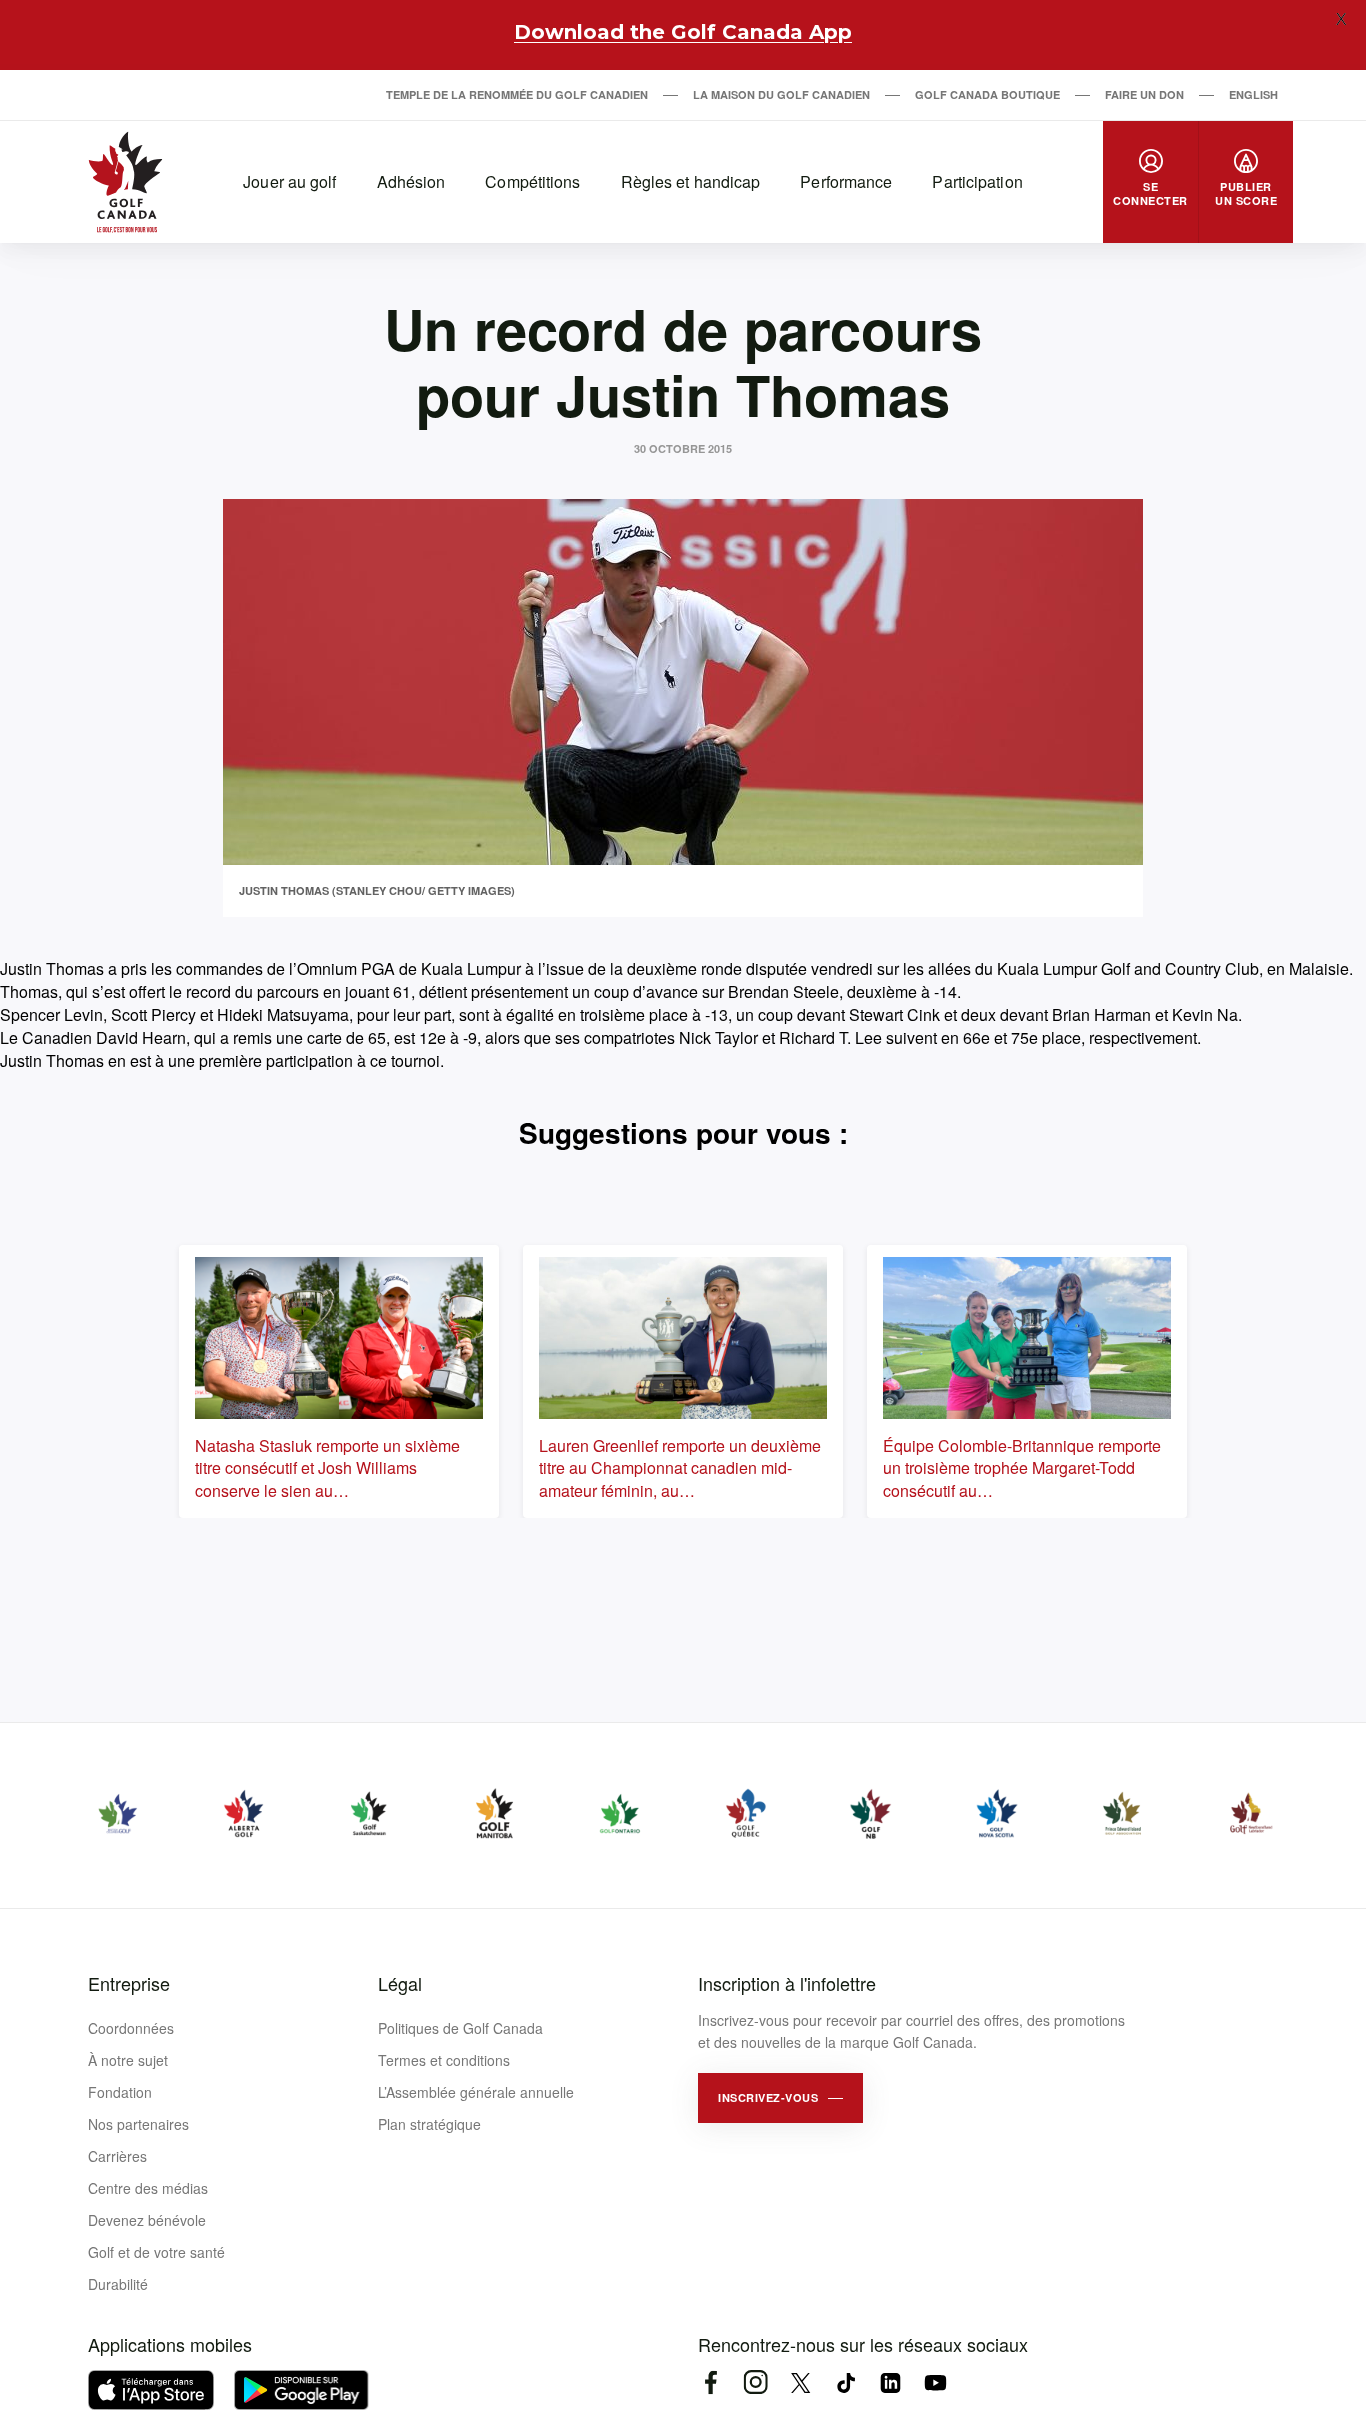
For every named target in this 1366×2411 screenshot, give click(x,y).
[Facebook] (710, 2382)
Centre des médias (148, 2188)
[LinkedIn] (890, 2382)
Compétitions (532, 181)
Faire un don (1144, 94)
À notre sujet (128, 2060)
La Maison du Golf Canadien (781, 94)
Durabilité (118, 2284)
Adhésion (411, 181)
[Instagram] (755, 2382)
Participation (977, 181)
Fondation (120, 2092)
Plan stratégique (429, 2124)
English (1253, 94)
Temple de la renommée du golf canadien (517, 94)
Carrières (117, 2156)
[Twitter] (800, 2382)
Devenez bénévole (147, 2220)
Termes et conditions (444, 2060)
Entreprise (129, 1983)
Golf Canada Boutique (987, 94)
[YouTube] (935, 2382)
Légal (400, 1983)
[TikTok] (845, 2382)
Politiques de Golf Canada (460, 2028)
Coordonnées (131, 2028)
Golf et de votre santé (156, 2252)
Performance (846, 181)
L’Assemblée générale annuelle (476, 2092)
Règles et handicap (691, 181)
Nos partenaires (138, 2124)
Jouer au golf (289, 181)
